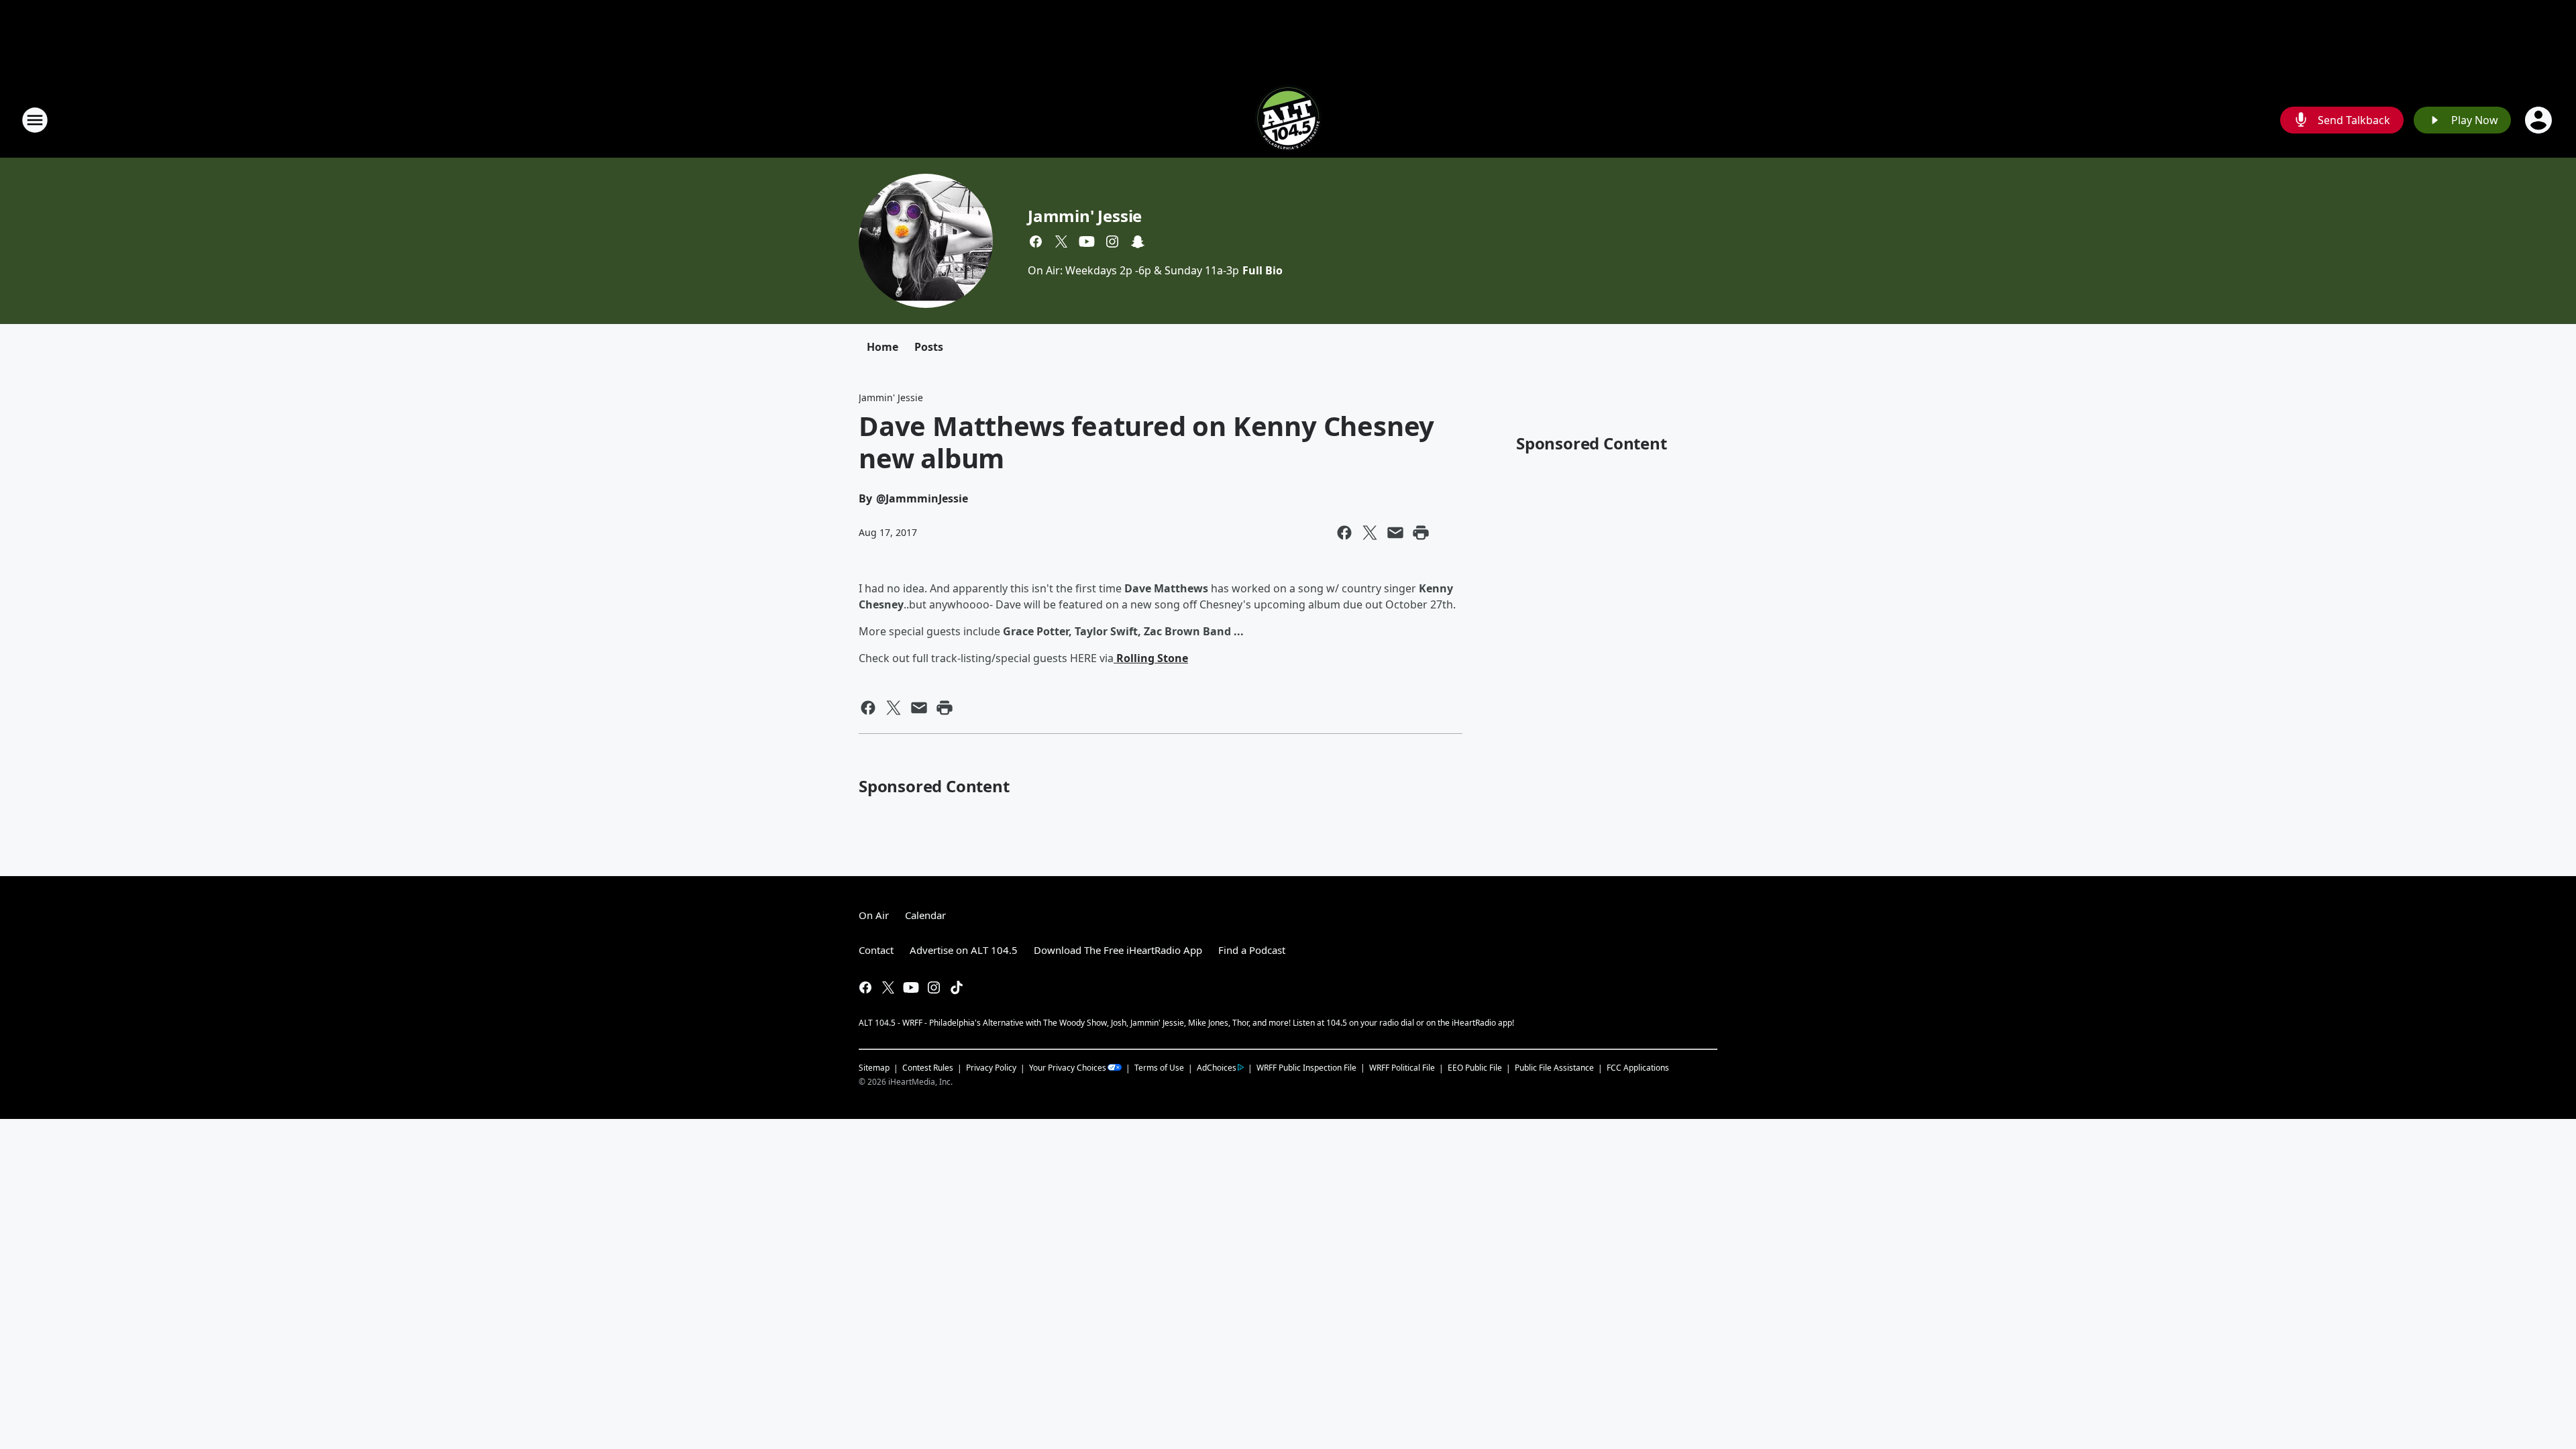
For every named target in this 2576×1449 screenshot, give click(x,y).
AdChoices (1217, 1068)
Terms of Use (1159, 1068)
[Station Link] (1288, 120)
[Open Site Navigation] (35, 120)
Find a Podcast (1252, 950)
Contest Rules (928, 1068)
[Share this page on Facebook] (1344, 533)
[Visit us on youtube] (1087, 241)
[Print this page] (1421, 533)
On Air (874, 915)
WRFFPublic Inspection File (1306, 1067)
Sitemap (874, 1068)
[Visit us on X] (1061, 241)
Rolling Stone (1151, 658)
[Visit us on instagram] (1112, 241)
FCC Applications (1638, 1067)
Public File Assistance (1554, 1068)
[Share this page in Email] (1395, 533)
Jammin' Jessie (1085, 216)
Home (882, 347)
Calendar (925, 915)
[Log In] (2540, 120)
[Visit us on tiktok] (957, 987)
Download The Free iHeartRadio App (1118, 950)
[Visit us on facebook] (1036, 241)
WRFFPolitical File (1402, 1068)
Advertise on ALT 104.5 (964, 950)
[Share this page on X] (1370, 533)
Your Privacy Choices (1068, 1068)
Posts (929, 347)
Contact (876, 950)
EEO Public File (1475, 1068)
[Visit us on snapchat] (1138, 241)
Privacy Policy (991, 1068)
